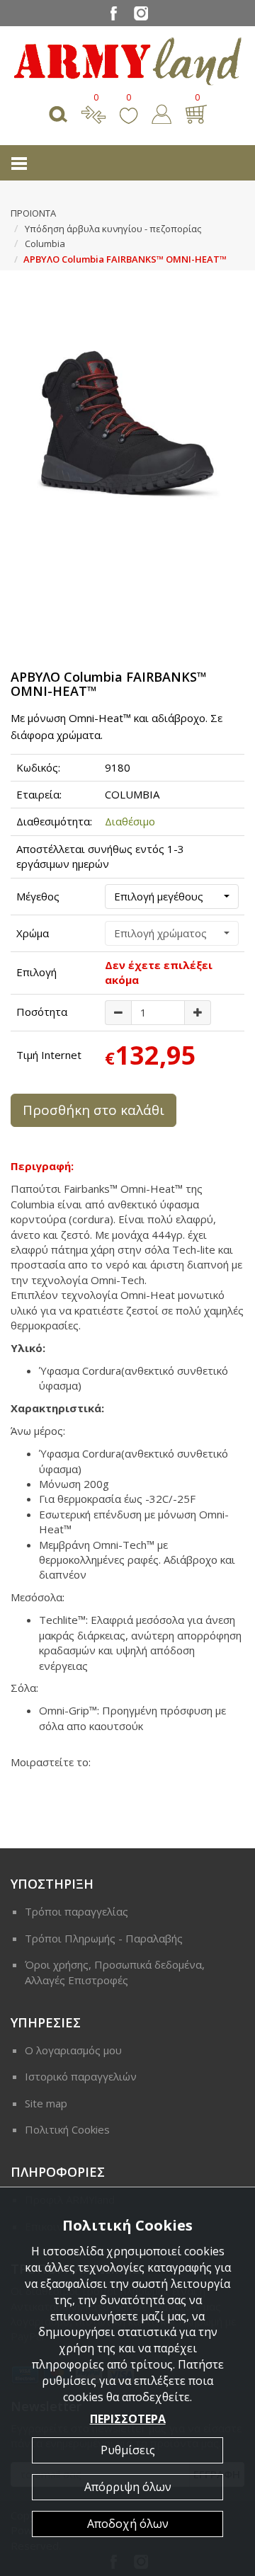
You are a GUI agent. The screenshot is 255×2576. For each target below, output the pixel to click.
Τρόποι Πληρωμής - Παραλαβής (104, 1938)
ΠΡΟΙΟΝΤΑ (33, 213)
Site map (46, 2103)
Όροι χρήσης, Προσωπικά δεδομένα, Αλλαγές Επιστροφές (115, 1972)
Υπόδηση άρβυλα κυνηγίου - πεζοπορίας (113, 229)
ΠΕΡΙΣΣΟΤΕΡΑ (128, 2419)
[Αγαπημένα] (129, 113)
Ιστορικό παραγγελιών (81, 2076)
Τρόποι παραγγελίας (76, 1911)
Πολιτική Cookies (67, 2129)
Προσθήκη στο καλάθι (93, 1110)
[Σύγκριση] (93, 113)
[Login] (161, 113)
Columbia (45, 244)
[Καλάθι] (196, 113)
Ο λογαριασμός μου (73, 2050)
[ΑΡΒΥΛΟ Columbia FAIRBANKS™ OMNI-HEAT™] (127, 414)
